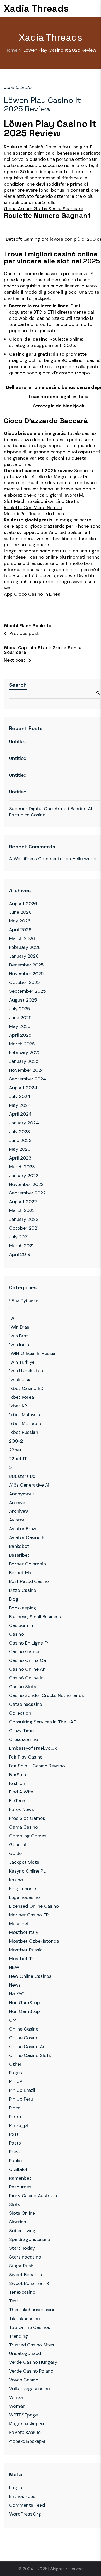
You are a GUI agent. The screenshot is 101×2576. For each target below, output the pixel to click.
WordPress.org (25, 2514)
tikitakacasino (24, 2319)
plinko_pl (19, 2125)
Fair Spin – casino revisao (37, 1766)
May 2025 (20, 1026)
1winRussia (20, 1380)
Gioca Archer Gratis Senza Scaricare (44, 209)
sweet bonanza (26, 2275)
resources (20, 2187)
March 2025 (22, 1044)
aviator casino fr (28, 1537)
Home (11, 50)
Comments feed (27, 2505)
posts (15, 2143)
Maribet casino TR (29, 1915)
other (15, 2064)
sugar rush (21, 2266)
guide (15, 1853)
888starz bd (22, 1476)
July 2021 (19, 1237)
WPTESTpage (23, 2415)
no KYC (17, 1994)
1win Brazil (20, 1336)
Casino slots (23, 1687)
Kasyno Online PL (27, 1871)
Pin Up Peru (21, 2099)
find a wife (21, 1792)
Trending (19, 2336)
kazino (16, 1880)
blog (14, 1599)
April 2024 (20, 1114)
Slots (15, 2204)
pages (16, 2073)
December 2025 (26, 965)
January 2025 (24, 1061)
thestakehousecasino (32, 2310)
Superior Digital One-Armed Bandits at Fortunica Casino (51, 812)
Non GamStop (24, 2003)
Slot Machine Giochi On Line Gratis (41, 501)
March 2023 (22, 1167)
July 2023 (20, 1132)
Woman (17, 2406)
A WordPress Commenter (37, 859)
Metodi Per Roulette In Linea (34, 514)
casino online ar (27, 1669)
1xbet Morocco (25, 1423)
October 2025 (24, 982)
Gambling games (28, 1836)
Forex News (21, 1809)
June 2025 (20, 1018)
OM (13, 2020)
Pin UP (16, 2081)
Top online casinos (30, 2327)
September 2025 (27, 991)
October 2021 (24, 1228)
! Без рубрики (24, 1301)
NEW (14, 1967)
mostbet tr (21, 1959)
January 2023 (24, 1176)
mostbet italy (24, 1932)
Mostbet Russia (26, 1950)
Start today (22, 2248)
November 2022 (26, 1184)
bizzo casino (23, 1590)
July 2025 (20, 1009)
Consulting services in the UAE (42, 1722)
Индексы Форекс (27, 2424)
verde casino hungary (33, 2362)
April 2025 (20, 1035)
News (15, 1985)
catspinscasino (26, 1704)
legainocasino (24, 1897)
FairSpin (17, 1775)
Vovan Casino (24, 2380)
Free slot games (27, 1818)
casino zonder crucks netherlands (46, 1695)
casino (16, 1634)
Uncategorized (25, 2353)
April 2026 (20, 930)
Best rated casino (29, 1581)
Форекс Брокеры (27, 2441)
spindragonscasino (30, 2239)
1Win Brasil (20, 1327)
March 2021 (21, 1246)
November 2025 (26, 974)
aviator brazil (23, 1529)
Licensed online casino (34, 1906)
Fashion (17, 1783)
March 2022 (22, 1210)
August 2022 (23, 1202)
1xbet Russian (24, 1432)
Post (14, 2134)
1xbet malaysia (25, 1415)
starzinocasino (25, 2257)
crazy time (21, 1731)
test (14, 2301)
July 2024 (20, 1096)
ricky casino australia (33, 2196)
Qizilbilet (18, 2169)
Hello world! (85, 859)
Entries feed (22, 2496)
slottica (18, 2222)
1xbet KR (18, 1406)
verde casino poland (31, 2371)
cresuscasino (24, 1739)
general (17, 1845)
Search (18, 685)
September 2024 (28, 1079)
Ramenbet (20, 2178)
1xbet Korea (21, 1397)
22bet (15, 1450)
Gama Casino (24, 1827)
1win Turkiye (22, 1362)
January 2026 (24, 956)
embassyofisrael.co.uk (33, 1748)
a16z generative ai (29, 1485)
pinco (15, 2108)
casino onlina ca (27, 1660)
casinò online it (26, 1678)
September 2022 (27, 1193)
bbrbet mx (20, 1573)
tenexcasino (22, 2292)
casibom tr (21, 1625)
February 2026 (25, 947)
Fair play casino (26, 1757)
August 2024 (23, 1088)
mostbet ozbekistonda (34, 1941)
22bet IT (18, 1459)
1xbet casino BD (26, 1388)
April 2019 (20, 1254)
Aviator (17, 1520)
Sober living (22, 2231)
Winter (16, 2397)
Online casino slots (30, 2055)
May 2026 (20, 921)
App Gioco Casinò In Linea (32, 594)
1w (12, 1318)
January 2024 (24, 1123)
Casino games (25, 1651)
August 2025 (23, 1000)
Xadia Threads (36, 9)
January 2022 (24, 1219)
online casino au (27, 2047)
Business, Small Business (35, 1617)
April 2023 (20, 1158)
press (15, 2152)
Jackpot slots (24, 1862)
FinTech (17, 1801)
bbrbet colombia (27, 1564)
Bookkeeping (23, 1608)
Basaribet (19, 1555)
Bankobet (19, 1546)
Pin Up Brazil (22, 2090)
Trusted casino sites (32, 2345)
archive (17, 1503)
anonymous (22, 1494)
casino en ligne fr (29, 1643)
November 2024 (27, 1070)
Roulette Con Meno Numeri (33, 508)
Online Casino (24, 2029)
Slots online (22, 2213)
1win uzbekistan (26, 1371)
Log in (16, 2488)
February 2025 (25, 1052)
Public (15, 2161)
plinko (15, 2117)
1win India (19, 1345)
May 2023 (20, 1149)
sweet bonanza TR (29, 2283)
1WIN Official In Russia (32, 1353)
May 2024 (20, 1105)
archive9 (19, 1511)
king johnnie (23, 1889)
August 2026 (23, 904)
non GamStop (24, 2011)
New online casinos (30, 1976)
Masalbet (19, 1924)
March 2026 (22, 938)
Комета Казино (25, 2433)
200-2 (16, 1441)
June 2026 (20, 912)
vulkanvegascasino (30, 2389)
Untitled (18, 741)
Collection (20, 1713)
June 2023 (20, 1140)
